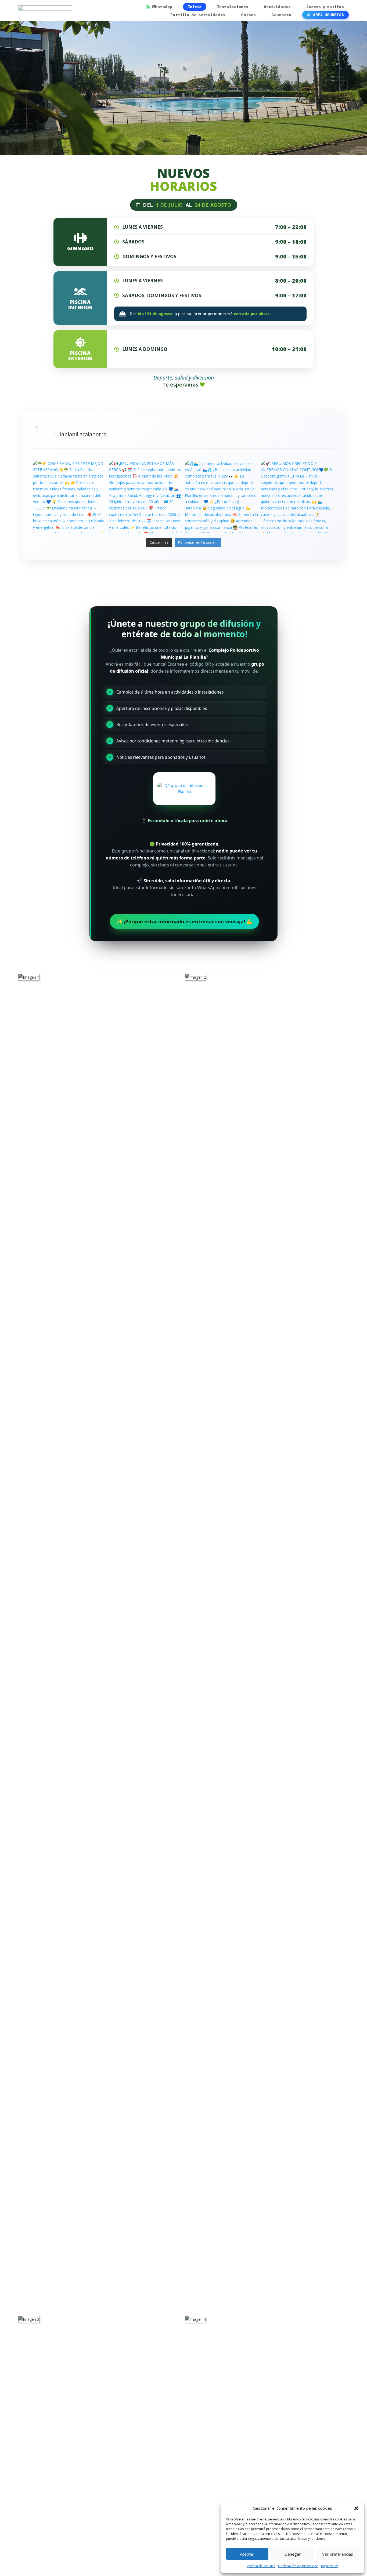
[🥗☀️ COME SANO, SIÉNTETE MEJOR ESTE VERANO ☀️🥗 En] (70, 497)
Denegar (293, 2554)
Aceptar (247, 2554)
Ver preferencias (338, 2554)
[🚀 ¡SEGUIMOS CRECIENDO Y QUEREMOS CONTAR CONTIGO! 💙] (298, 497)
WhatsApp (162, 7)
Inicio (195, 7)
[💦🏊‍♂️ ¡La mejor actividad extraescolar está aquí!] (222, 497)
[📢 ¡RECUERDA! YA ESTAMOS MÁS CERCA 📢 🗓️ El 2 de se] (146, 497)
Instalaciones (233, 7)
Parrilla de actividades (198, 15)
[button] (356, 2508)
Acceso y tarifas (325, 7)
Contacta (281, 15)
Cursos (248, 15)
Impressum (330, 2566)
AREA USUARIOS (328, 15)
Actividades (277, 7)
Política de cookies (261, 2566)
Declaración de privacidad (298, 2566)
